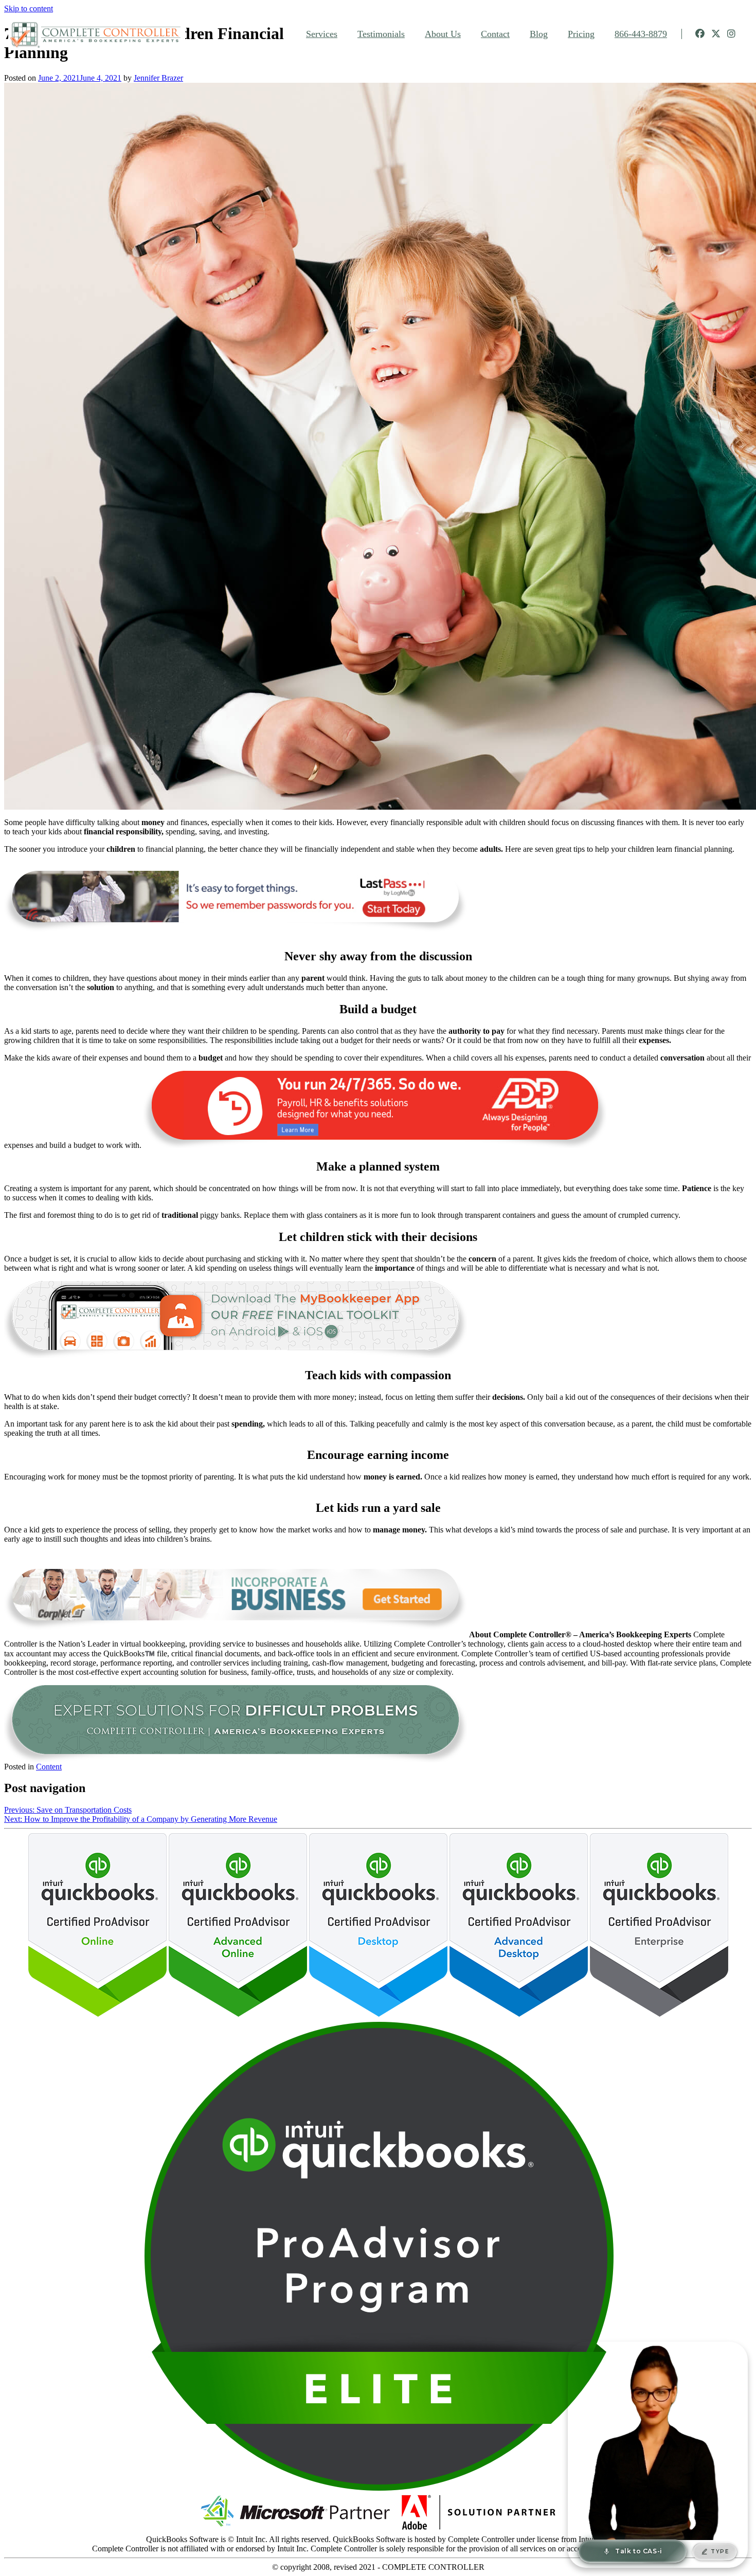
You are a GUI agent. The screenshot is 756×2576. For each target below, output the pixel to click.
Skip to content (29, 8)
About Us (443, 34)
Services (322, 34)
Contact (495, 34)
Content (49, 1767)
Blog (539, 34)
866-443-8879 (641, 34)
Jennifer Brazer (158, 78)
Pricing (581, 34)
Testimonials (381, 34)
